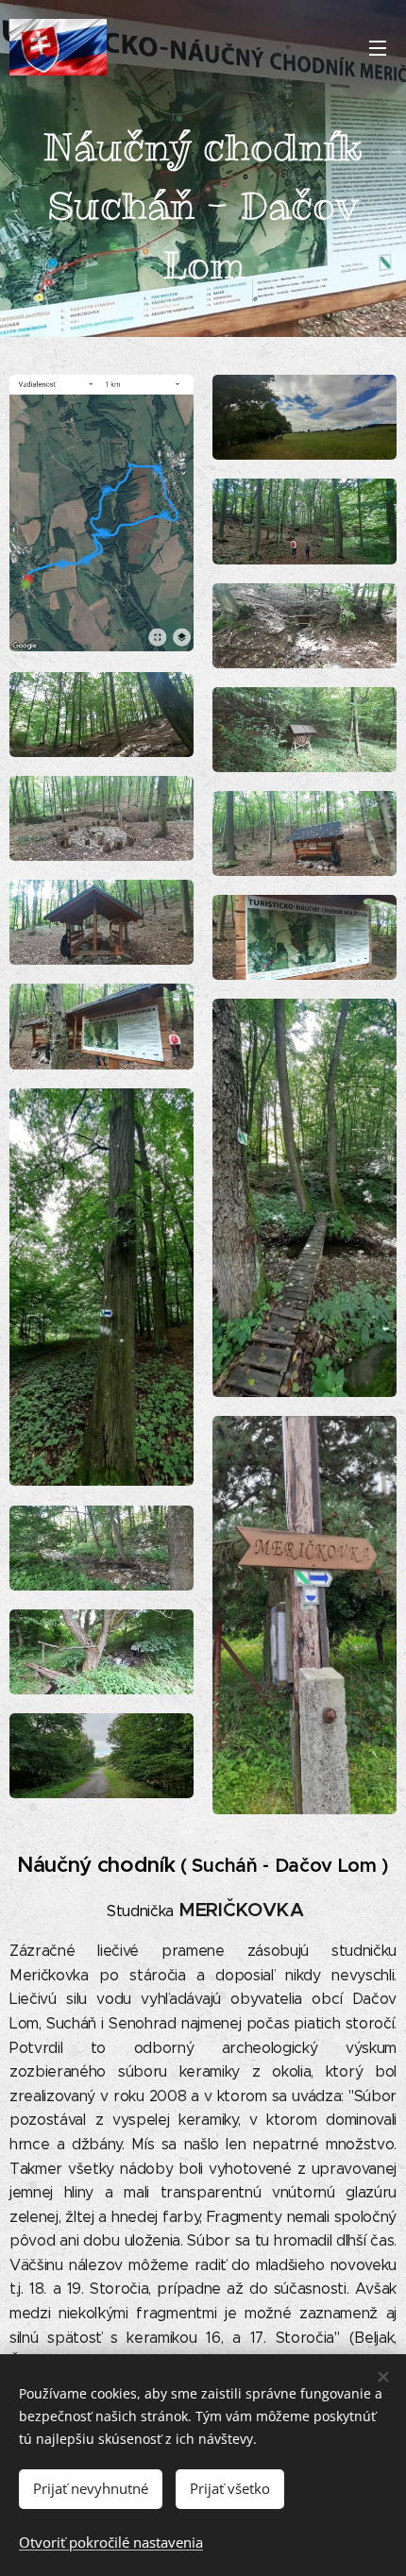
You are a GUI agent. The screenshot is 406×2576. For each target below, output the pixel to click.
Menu (378, 47)
